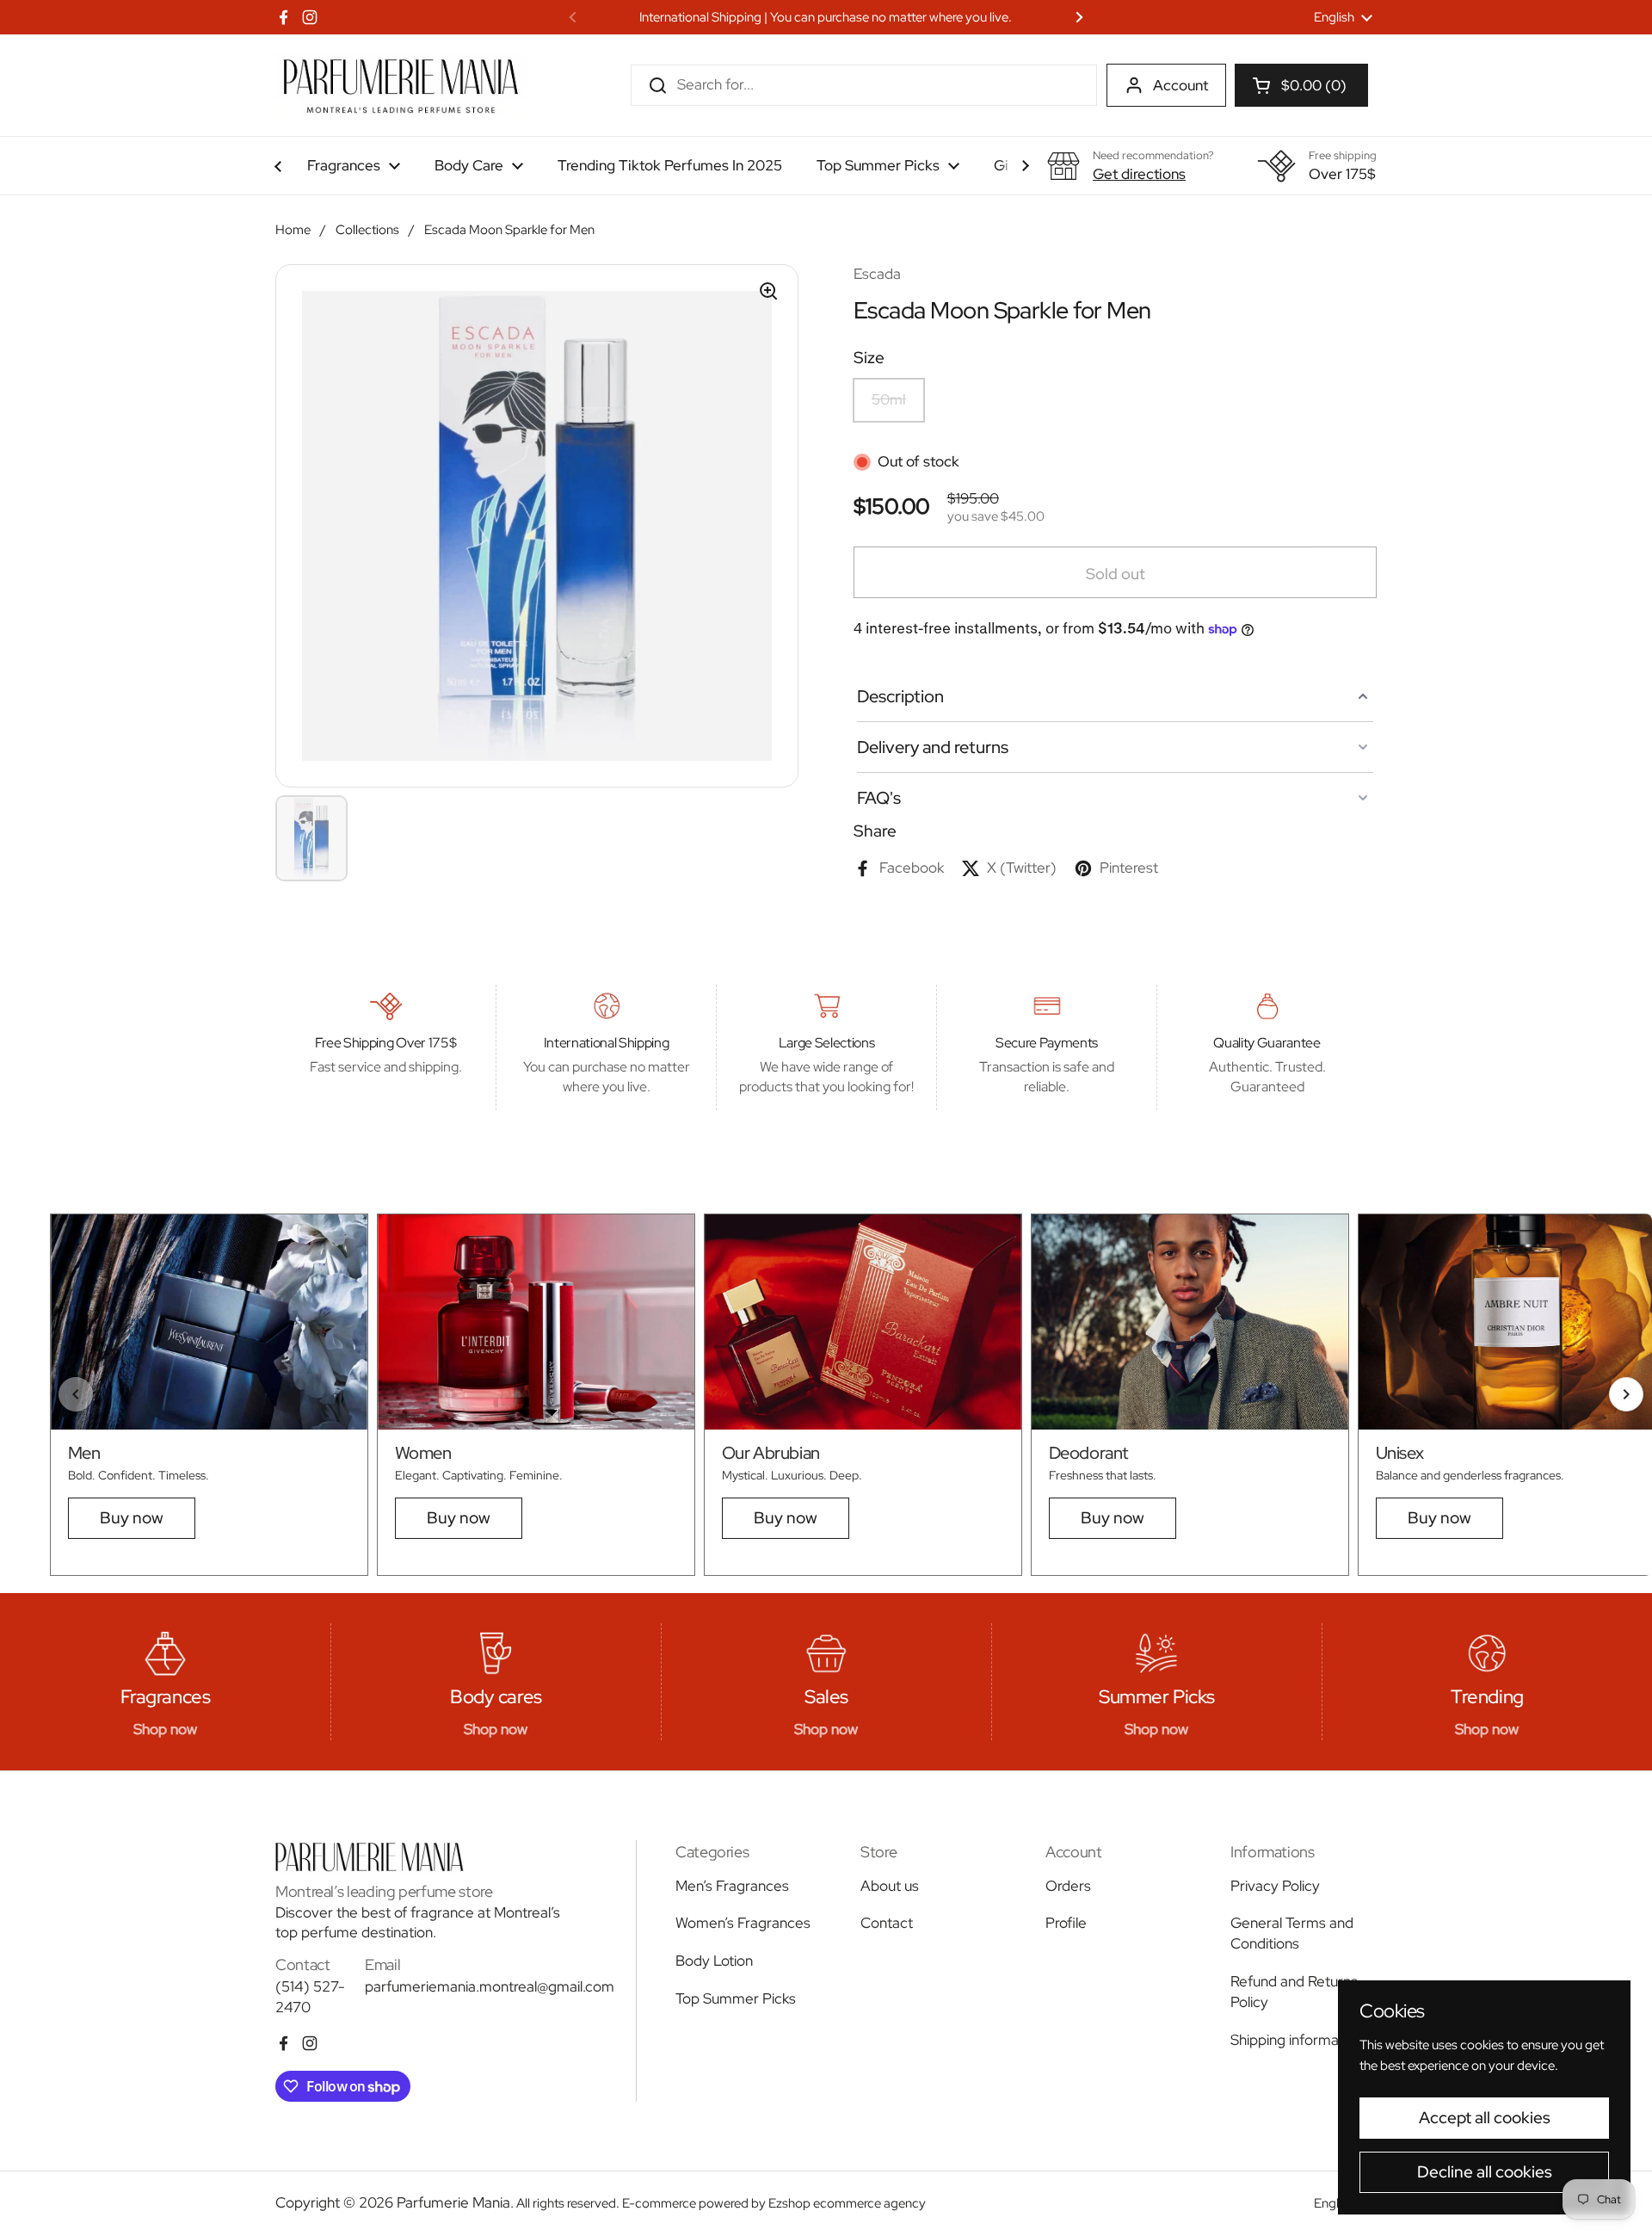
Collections (367, 230)
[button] (1301, 85)
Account (1180, 85)
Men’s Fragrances (732, 1886)
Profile (1066, 1923)
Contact (887, 1923)
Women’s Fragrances (743, 1923)
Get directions (1139, 174)
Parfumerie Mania (453, 2202)
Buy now (132, 1518)
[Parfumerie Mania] (401, 85)
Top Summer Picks (736, 1998)
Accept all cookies (1485, 2118)
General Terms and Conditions (1292, 1933)
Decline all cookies (1485, 2172)
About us (890, 1886)
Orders (1068, 1886)
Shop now (165, 1729)
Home (293, 230)
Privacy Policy (1275, 1886)
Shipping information (1297, 2040)
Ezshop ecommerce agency (847, 2203)
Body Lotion (714, 1961)
